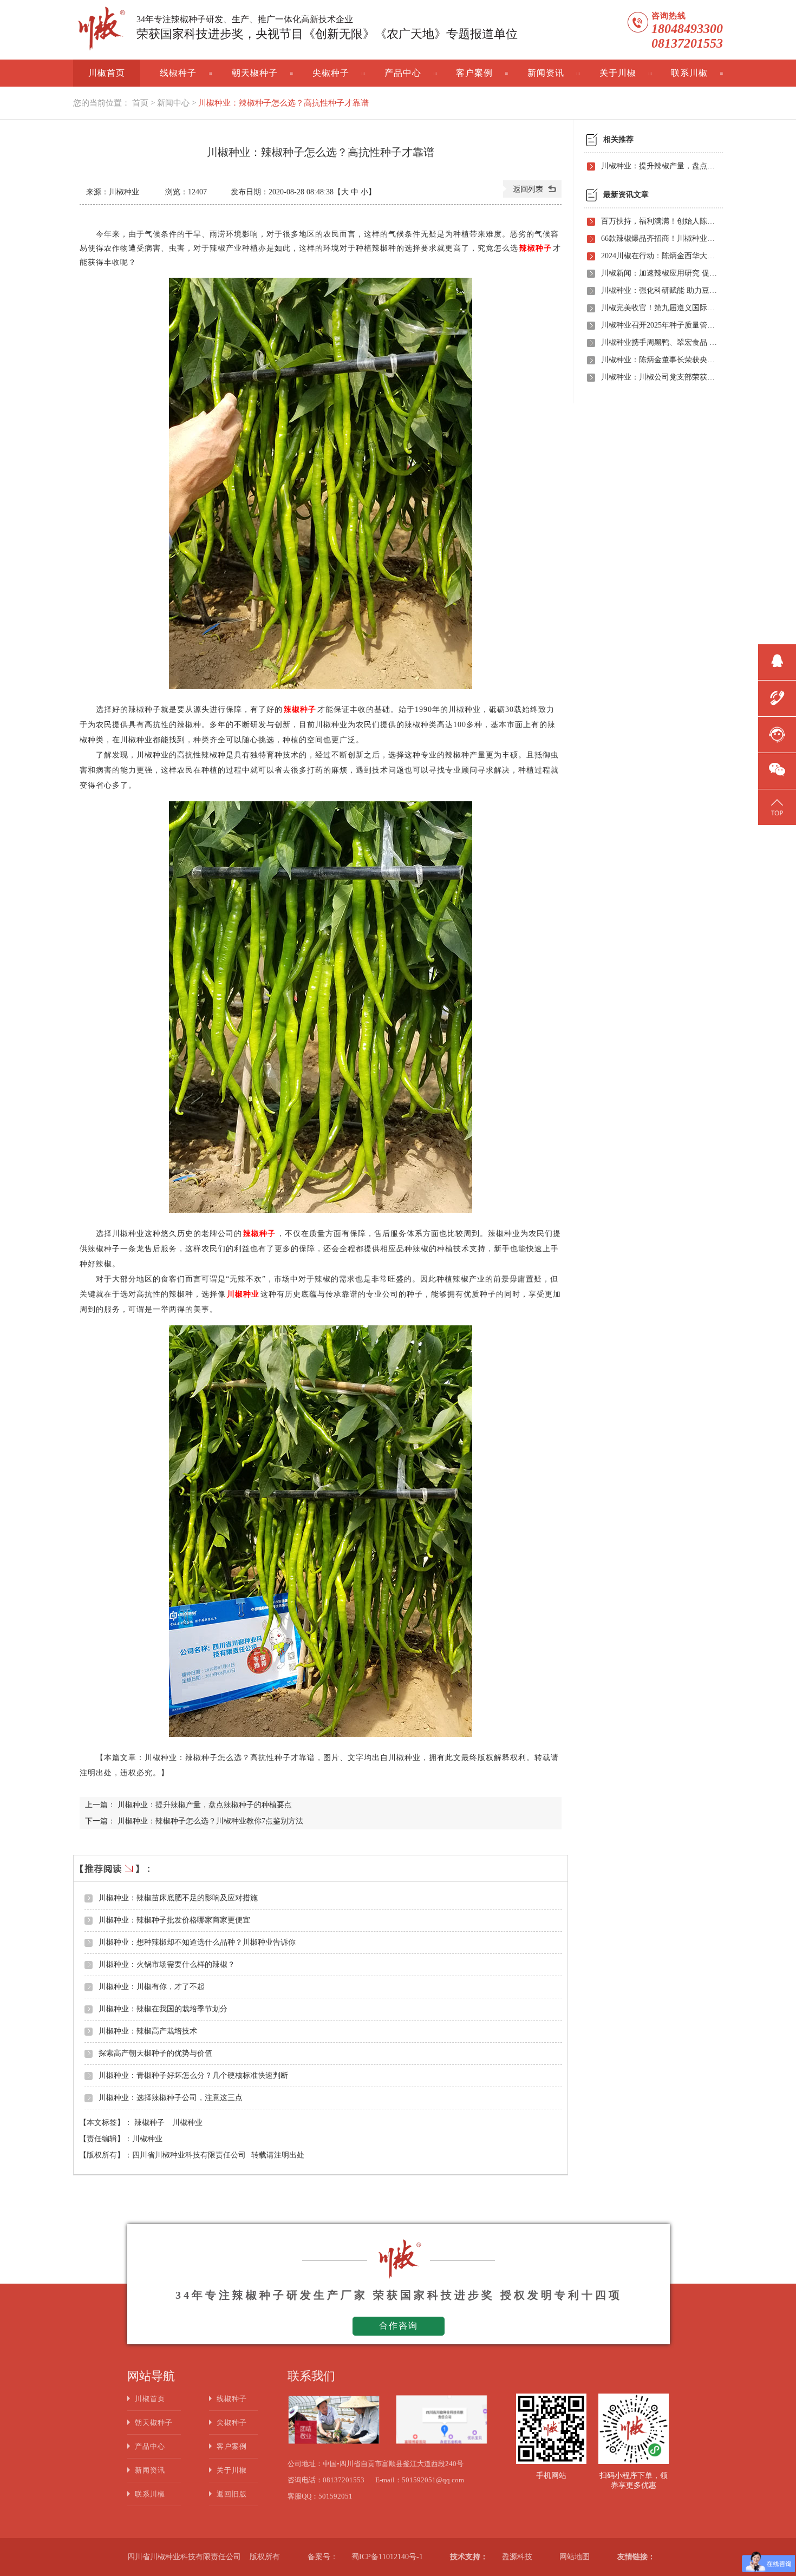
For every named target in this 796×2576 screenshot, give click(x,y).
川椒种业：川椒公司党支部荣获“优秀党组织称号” (659, 377)
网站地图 (575, 2557)
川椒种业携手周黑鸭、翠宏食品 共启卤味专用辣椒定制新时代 (659, 342)
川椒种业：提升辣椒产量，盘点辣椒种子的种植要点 (205, 1805)
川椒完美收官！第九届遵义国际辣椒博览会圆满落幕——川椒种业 (659, 308)
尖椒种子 (331, 73)
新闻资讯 (546, 73)
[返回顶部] (777, 806)
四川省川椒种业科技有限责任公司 (189, 2155)
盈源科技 (517, 2557)
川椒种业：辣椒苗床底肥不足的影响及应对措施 (178, 1898)
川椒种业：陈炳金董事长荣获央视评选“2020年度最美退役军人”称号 (659, 360)
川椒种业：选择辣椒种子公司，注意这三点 (171, 2098)
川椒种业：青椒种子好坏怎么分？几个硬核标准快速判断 (193, 2075)
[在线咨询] (777, 733)
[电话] (777, 697)
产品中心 (403, 73)
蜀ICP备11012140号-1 (387, 2557)
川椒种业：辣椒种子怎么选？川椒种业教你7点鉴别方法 (210, 1821)
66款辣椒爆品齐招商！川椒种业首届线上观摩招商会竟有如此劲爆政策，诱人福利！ (659, 238)
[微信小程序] (777, 769)
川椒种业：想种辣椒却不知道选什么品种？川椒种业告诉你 (197, 1942)
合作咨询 (399, 2326)
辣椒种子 (151, 2123)
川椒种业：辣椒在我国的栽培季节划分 (163, 2009)
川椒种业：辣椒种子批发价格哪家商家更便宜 (174, 1920)
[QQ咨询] (777, 661)
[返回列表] (532, 195)
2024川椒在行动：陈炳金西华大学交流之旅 (659, 256)
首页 (140, 103)
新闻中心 (173, 103)
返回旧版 (232, 2494)
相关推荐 (618, 139)
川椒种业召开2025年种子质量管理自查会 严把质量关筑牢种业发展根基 (659, 325)
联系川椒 (689, 73)
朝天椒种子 (255, 73)
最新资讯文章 (626, 195)
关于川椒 (618, 73)
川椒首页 (107, 73)
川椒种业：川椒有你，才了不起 (152, 1987)
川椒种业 (187, 2123)
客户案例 (474, 73)
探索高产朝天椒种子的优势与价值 (155, 2053)
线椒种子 (178, 73)
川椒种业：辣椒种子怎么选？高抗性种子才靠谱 (283, 103)
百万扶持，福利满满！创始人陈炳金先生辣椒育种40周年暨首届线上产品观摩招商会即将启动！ (659, 221)
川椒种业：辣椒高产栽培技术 (148, 2031)
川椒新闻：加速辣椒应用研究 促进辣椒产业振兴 (659, 273)
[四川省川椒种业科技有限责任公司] (100, 30)
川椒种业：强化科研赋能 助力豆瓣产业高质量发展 (659, 290)
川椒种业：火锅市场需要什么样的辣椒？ (167, 1964)
